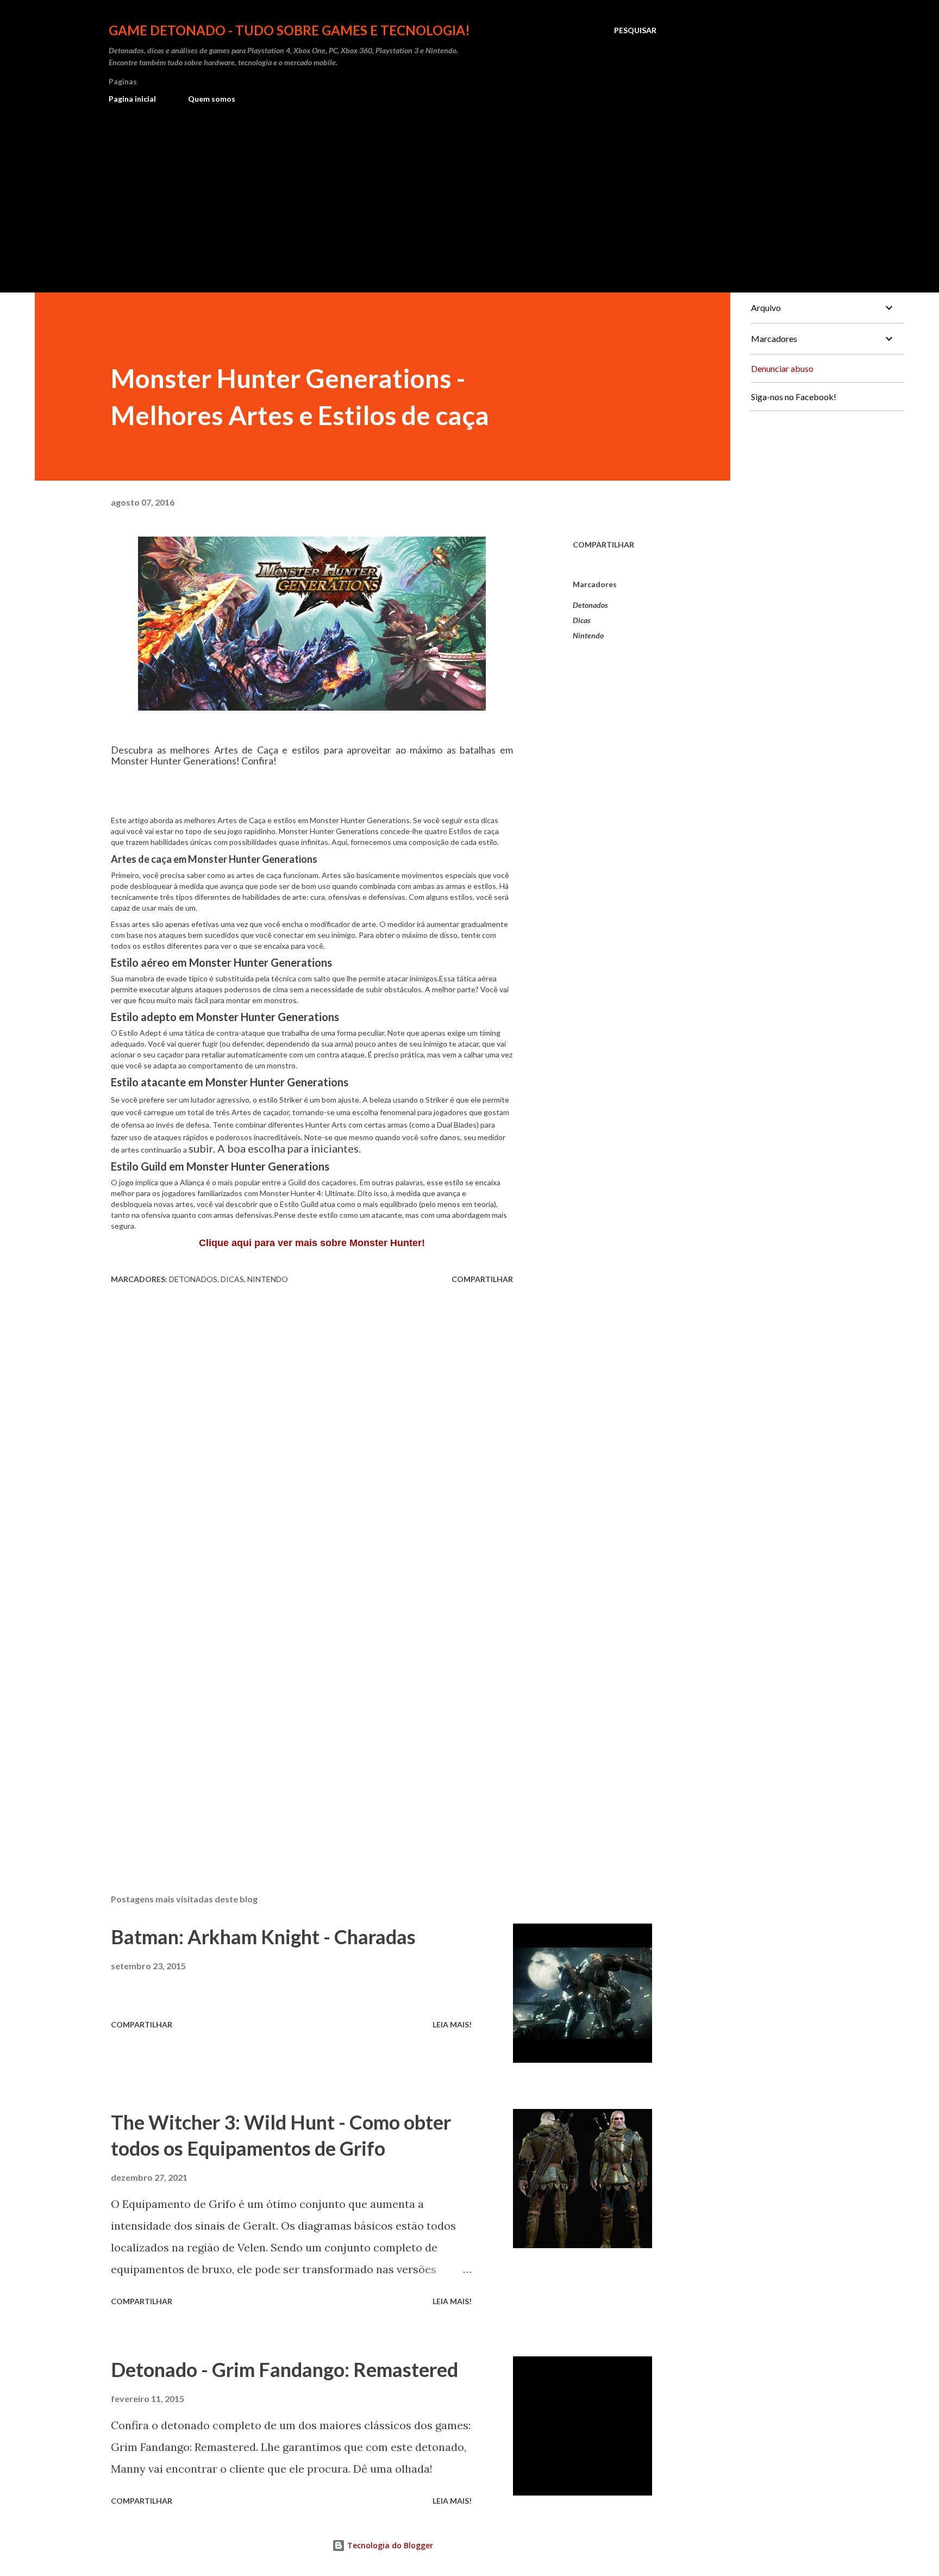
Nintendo (588, 635)
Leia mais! (452, 2024)
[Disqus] (312, 1427)
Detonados (590, 605)
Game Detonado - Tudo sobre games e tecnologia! (289, 30)
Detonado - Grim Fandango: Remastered (284, 2369)
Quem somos (212, 99)
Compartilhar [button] (603, 545)
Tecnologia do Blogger (389, 2545)
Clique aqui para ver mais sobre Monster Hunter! (312, 1243)
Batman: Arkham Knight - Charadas (263, 1937)
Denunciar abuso (782, 368)
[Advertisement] (383, 194)
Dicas (582, 620)
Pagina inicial (132, 99)
